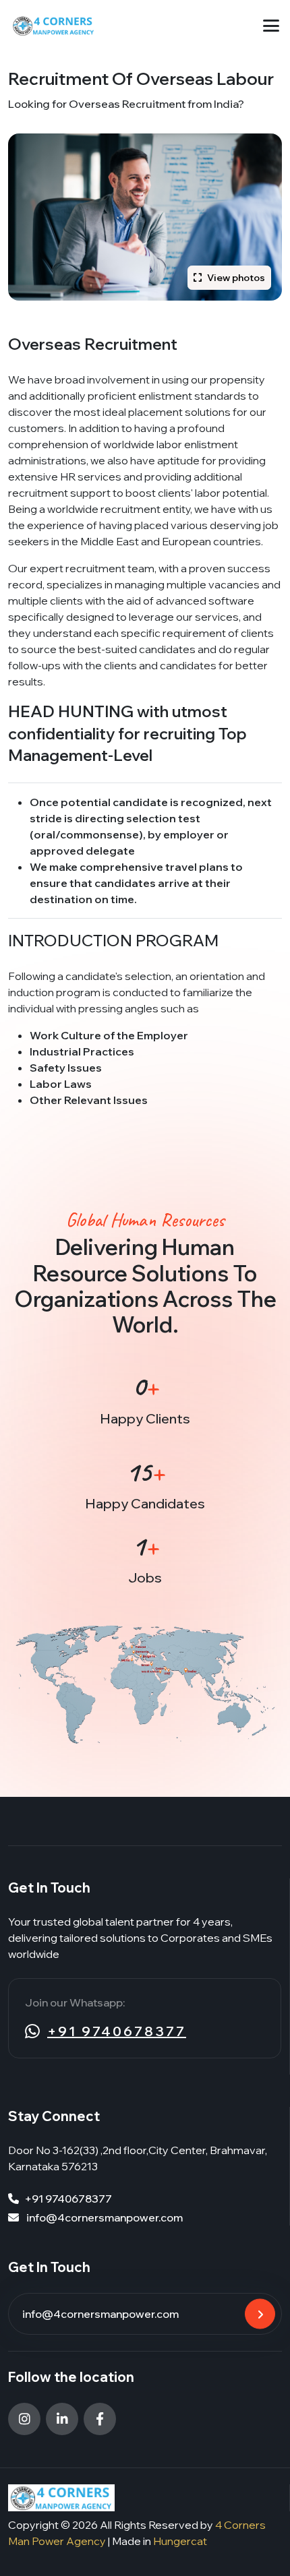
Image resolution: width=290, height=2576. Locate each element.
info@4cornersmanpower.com (104, 2217)
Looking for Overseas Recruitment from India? (126, 104)
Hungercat (180, 2541)
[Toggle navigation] (271, 26)
